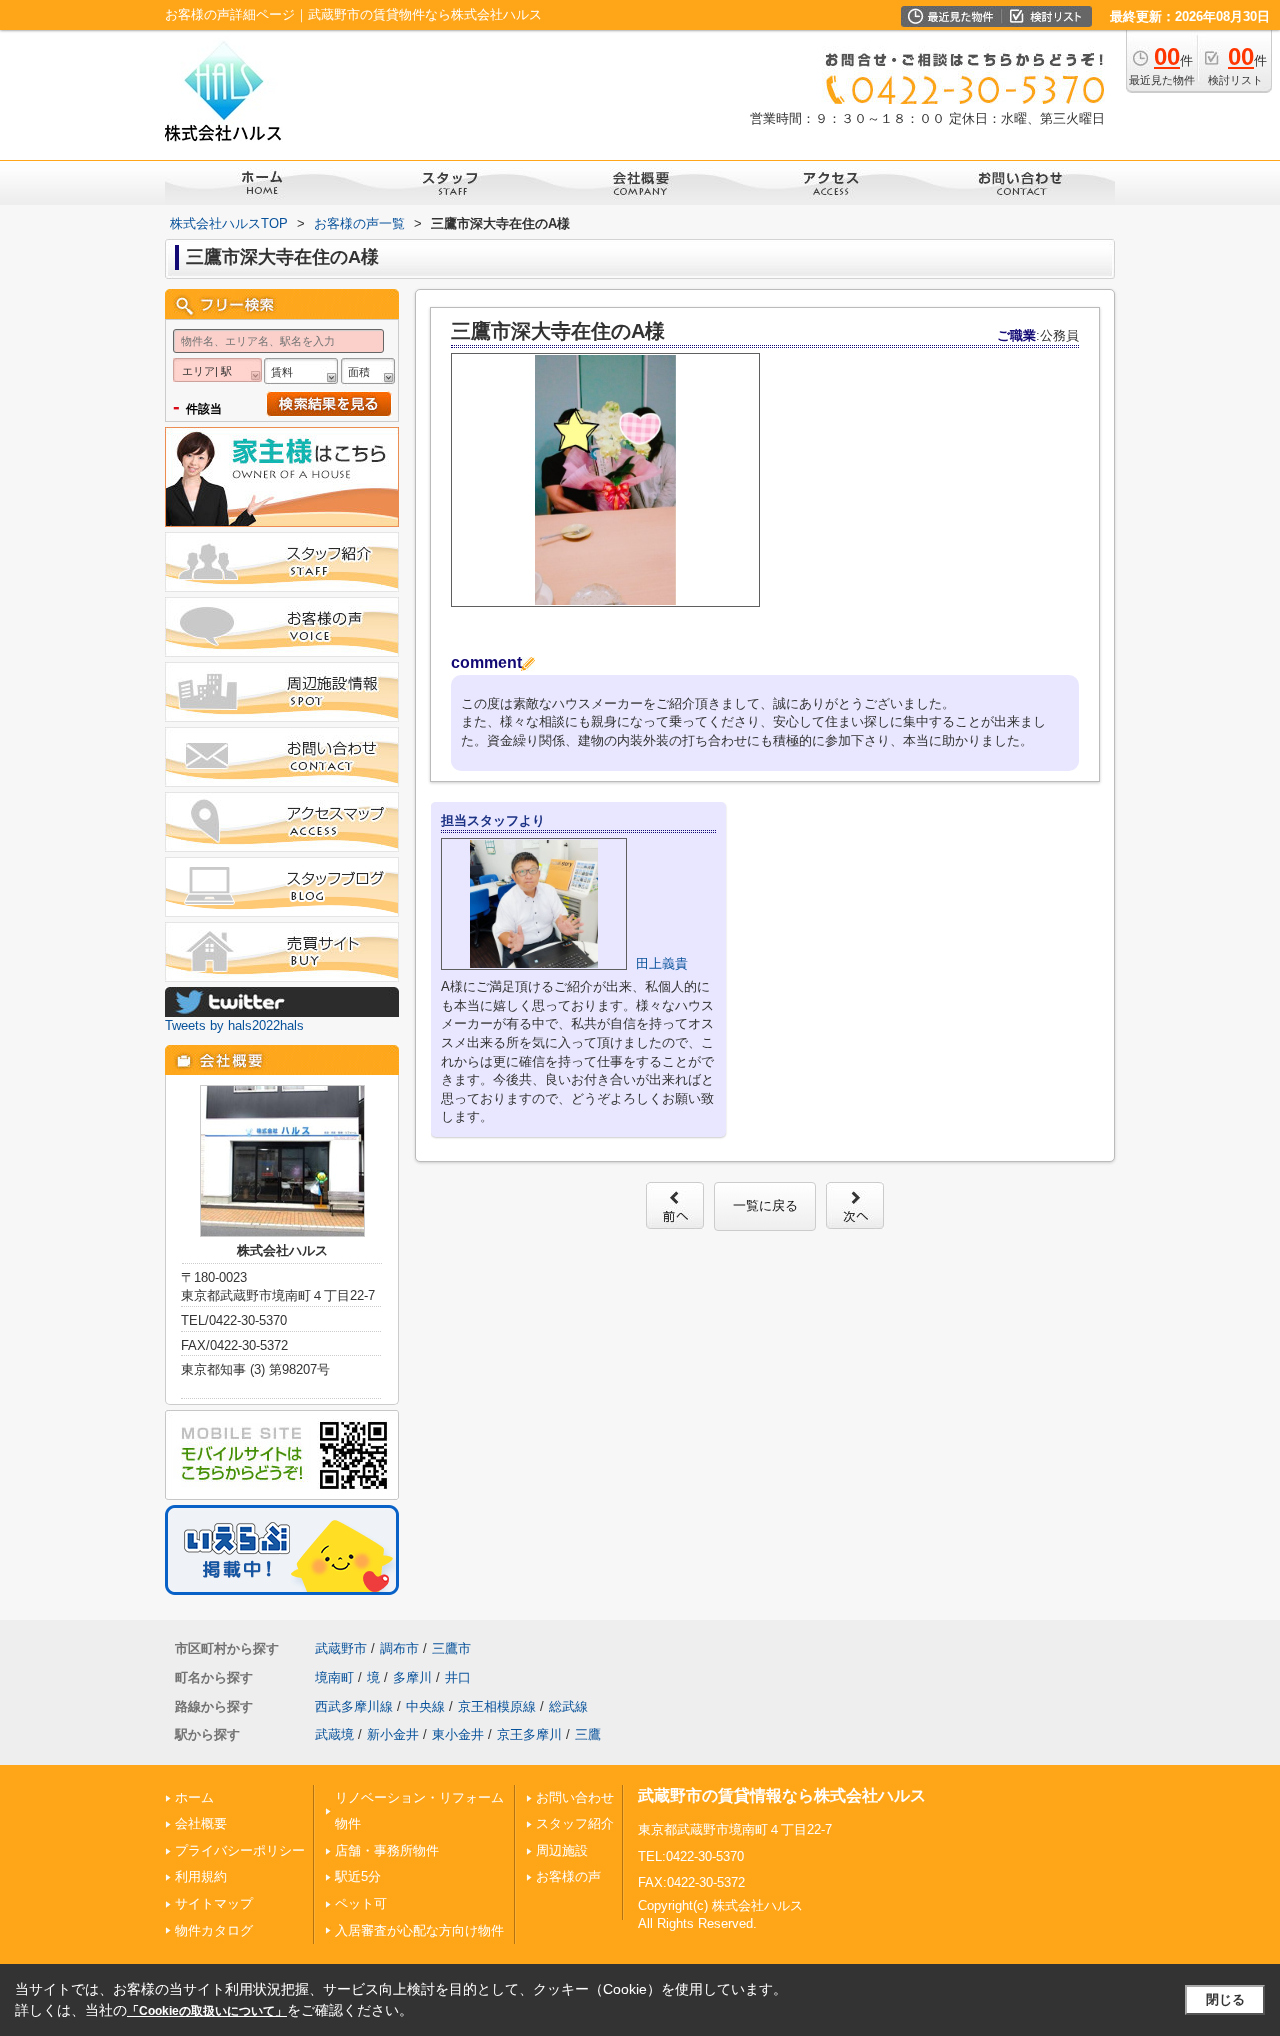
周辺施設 (562, 1850)
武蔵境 (334, 1734)
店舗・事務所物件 (387, 1850)
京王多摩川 (529, 1734)
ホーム (194, 1797)
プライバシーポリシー (240, 1850)
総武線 (568, 1706)
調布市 (399, 1648)
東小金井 (458, 1734)
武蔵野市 (341, 1648)
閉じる (1225, 1999)
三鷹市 (451, 1648)
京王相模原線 (497, 1706)
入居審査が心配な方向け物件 (419, 1930)
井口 (458, 1677)
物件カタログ (214, 1930)
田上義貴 (662, 963)
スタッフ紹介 (575, 1823)
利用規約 (201, 1876)
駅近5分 (358, 1876)
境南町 (334, 1677)
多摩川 (412, 1677)
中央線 (425, 1706)
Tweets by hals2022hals (234, 1025)
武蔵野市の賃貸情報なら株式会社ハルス (782, 1795)
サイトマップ (214, 1903)
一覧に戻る (765, 1205)
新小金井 (393, 1734)
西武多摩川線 (354, 1706)
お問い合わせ (575, 1797)
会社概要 (201, 1823)
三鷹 (588, 1734)
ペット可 (361, 1903)
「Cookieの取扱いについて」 (207, 2011)
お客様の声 (568, 1876)
